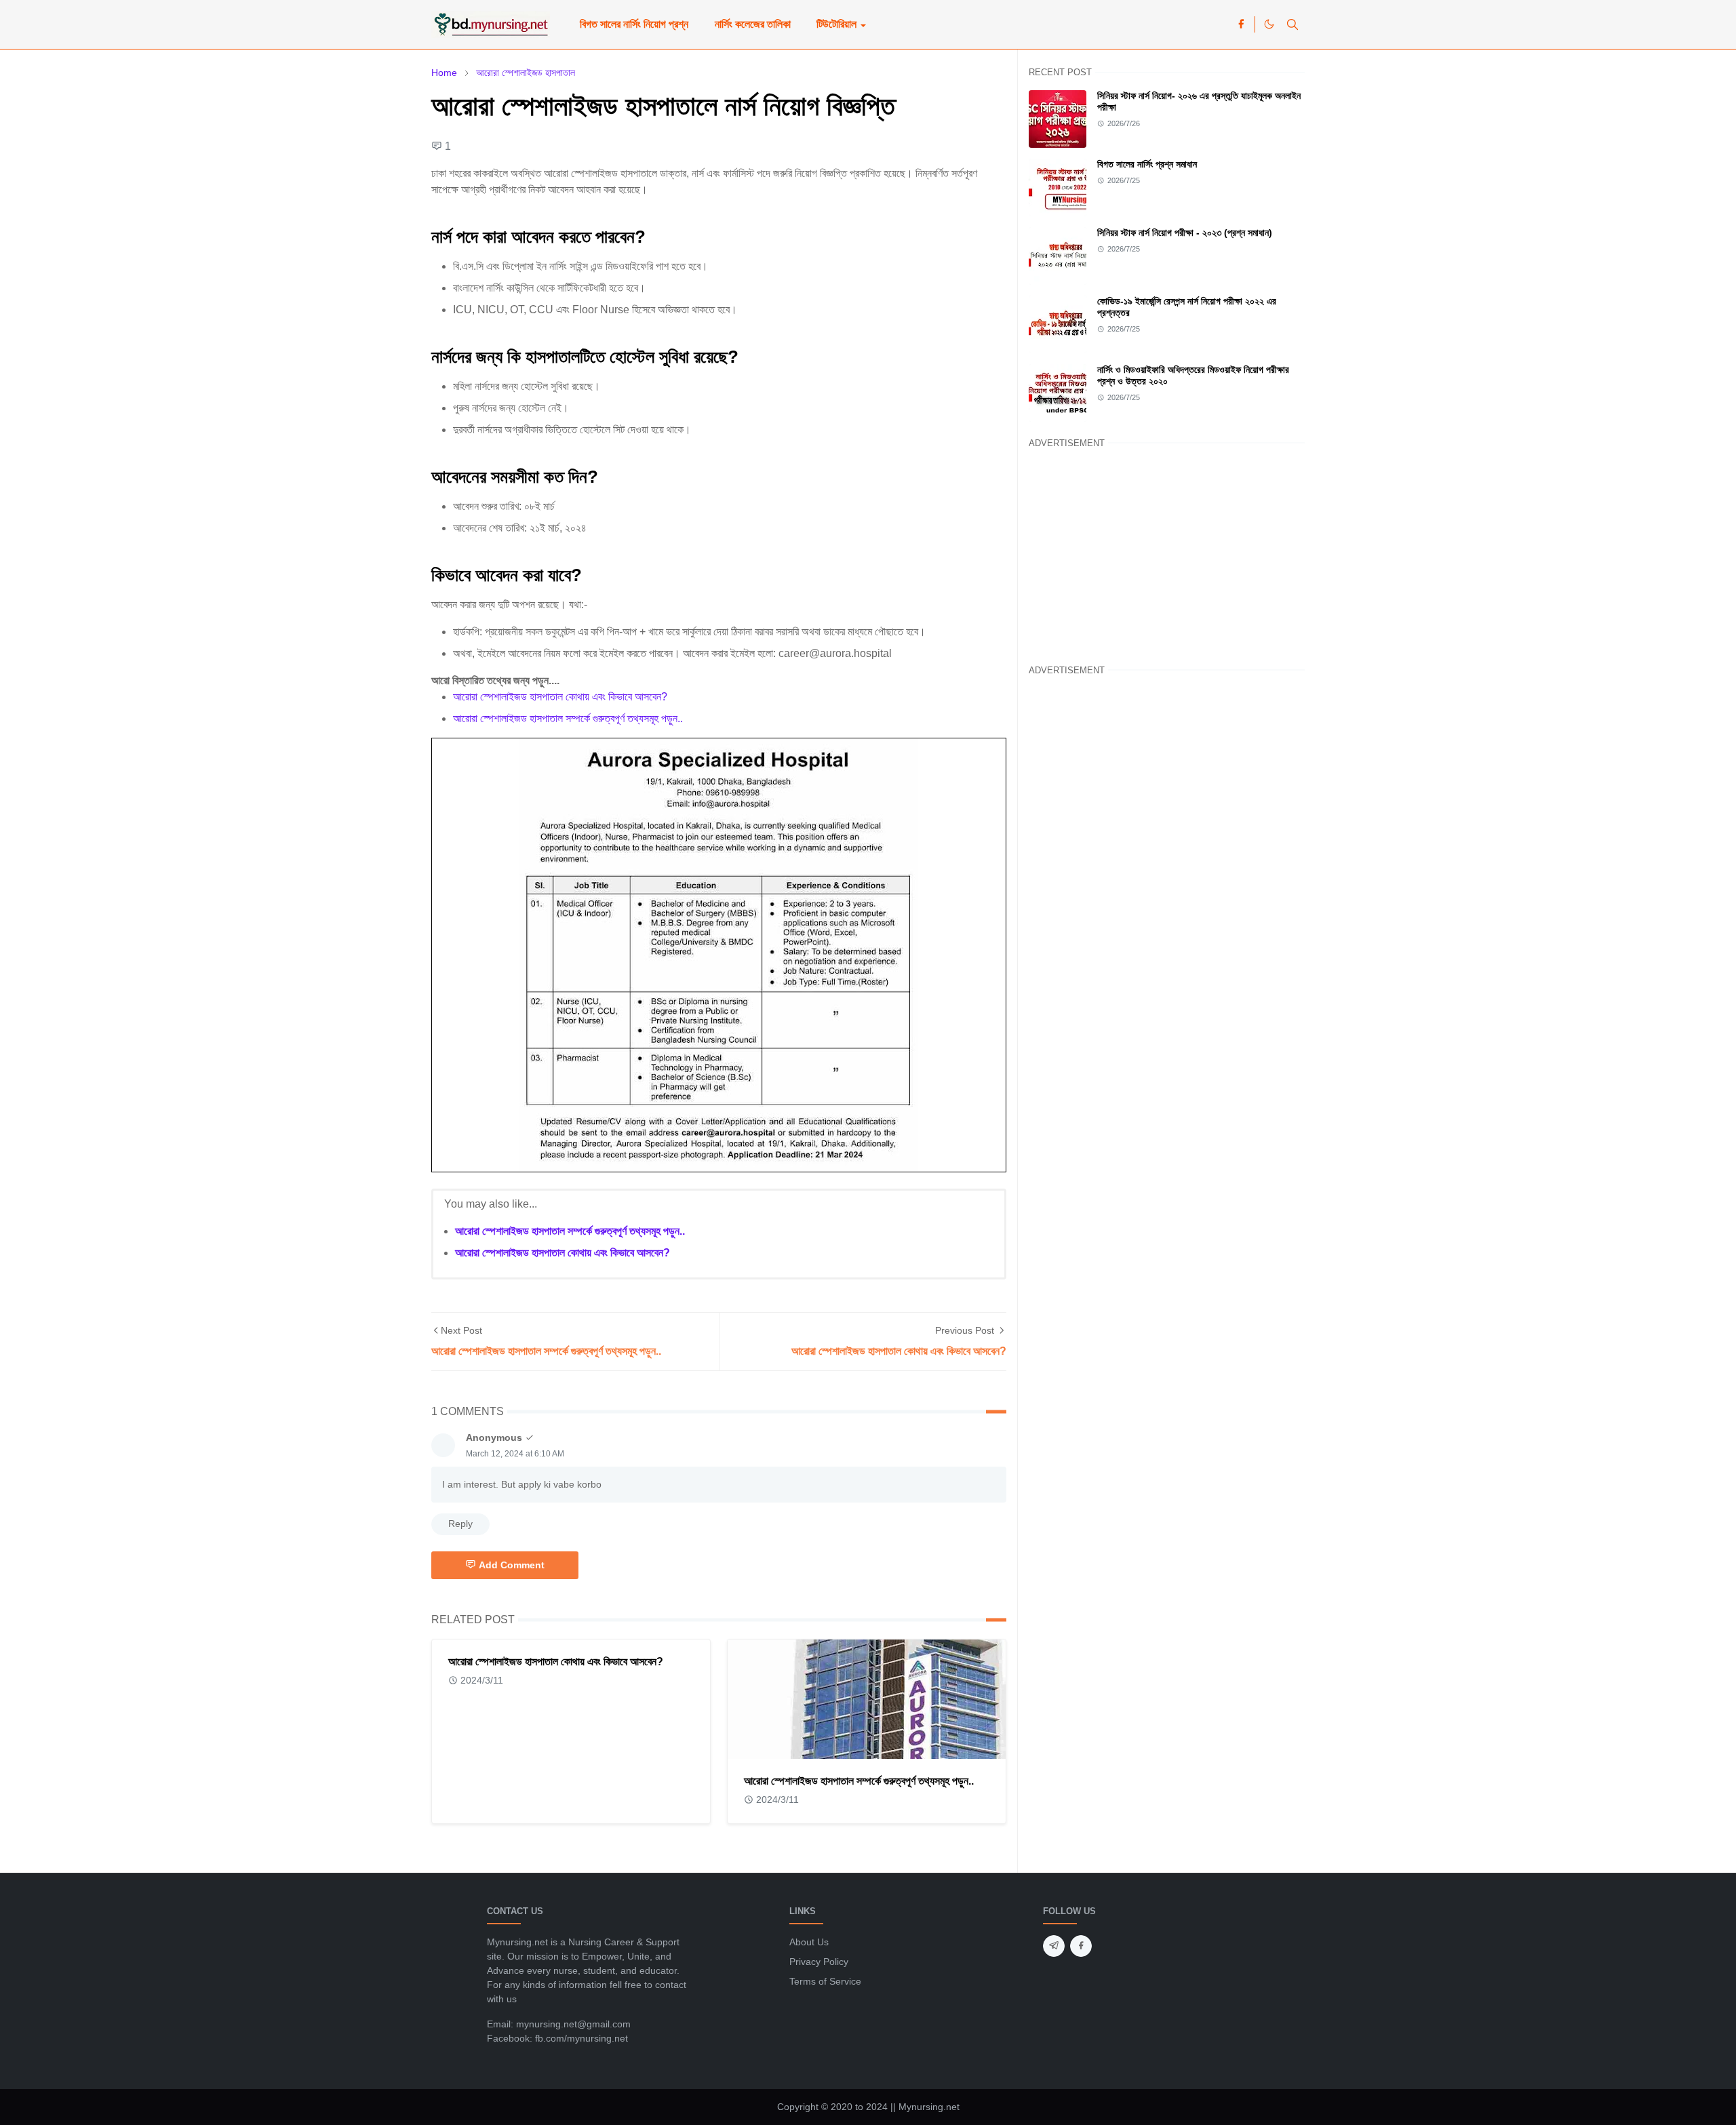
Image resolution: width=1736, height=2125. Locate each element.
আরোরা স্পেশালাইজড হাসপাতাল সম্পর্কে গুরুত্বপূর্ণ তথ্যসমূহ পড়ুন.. (568, 718)
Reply (460, 1524)
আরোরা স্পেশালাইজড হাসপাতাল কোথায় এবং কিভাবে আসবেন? (560, 697)
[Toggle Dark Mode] (1269, 24)
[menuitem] (634, 24)
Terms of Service (825, 1981)
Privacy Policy (819, 1962)
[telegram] (1054, 1946)
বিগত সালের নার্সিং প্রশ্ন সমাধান (1147, 164)
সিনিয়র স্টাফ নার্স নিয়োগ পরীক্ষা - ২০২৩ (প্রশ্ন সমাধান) (1185, 233)
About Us (809, 1942)
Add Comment (512, 1565)
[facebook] (1241, 24)
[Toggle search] (1293, 24)
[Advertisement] (1167, 554)
